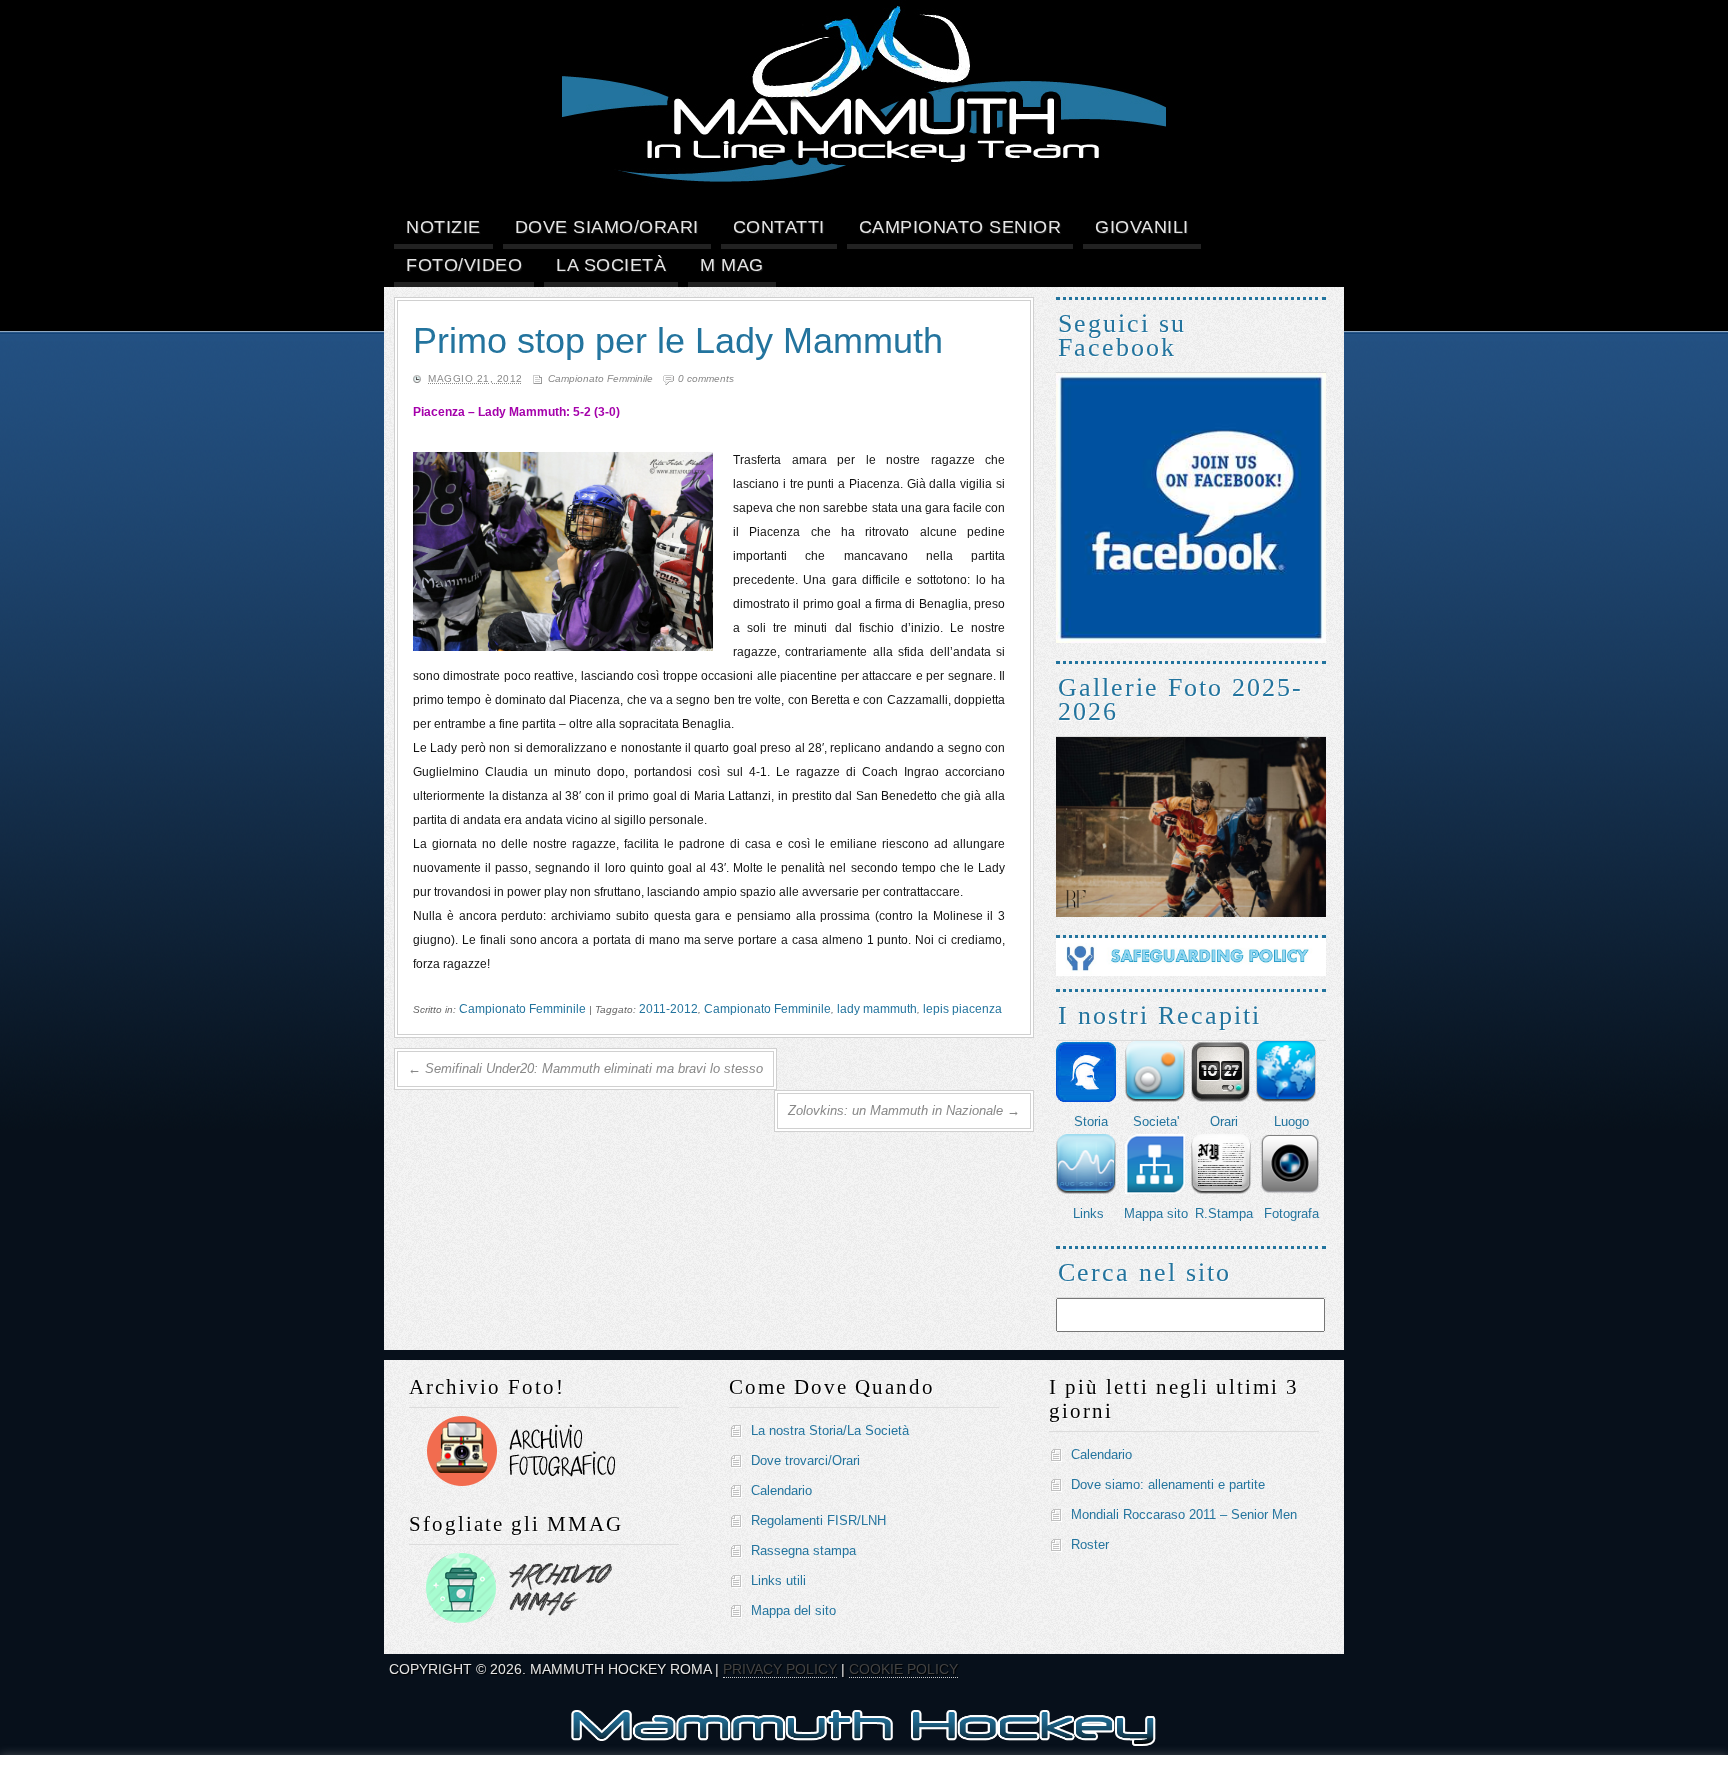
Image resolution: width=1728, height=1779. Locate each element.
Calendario (781, 1490)
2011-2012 (668, 1009)
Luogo (1291, 1121)
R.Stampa (1224, 1213)
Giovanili (1142, 227)
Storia (1091, 1121)
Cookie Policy (903, 1669)
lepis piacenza (962, 1009)
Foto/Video (464, 265)
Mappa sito (1156, 1213)
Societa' (1156, 1121)
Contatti (779, 227)
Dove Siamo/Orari (607, 227)
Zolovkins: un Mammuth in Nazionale (904, 1110)
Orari (1224, 1121)
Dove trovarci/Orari (805, 1460)
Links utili (778, 1580)
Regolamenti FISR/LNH (818, 1520)
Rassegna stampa (803, 1550)
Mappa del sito (793, 1610)
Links (1088, 1213)
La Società (611, 265)
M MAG (732, 265)
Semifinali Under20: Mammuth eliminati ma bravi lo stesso (585, 1068)
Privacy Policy (780, 1669)
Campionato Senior (960, 227)
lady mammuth (877, 1009)
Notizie (443, 227)
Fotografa (1291, 1213)
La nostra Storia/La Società (830, 1430)
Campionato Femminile (600, 378)
